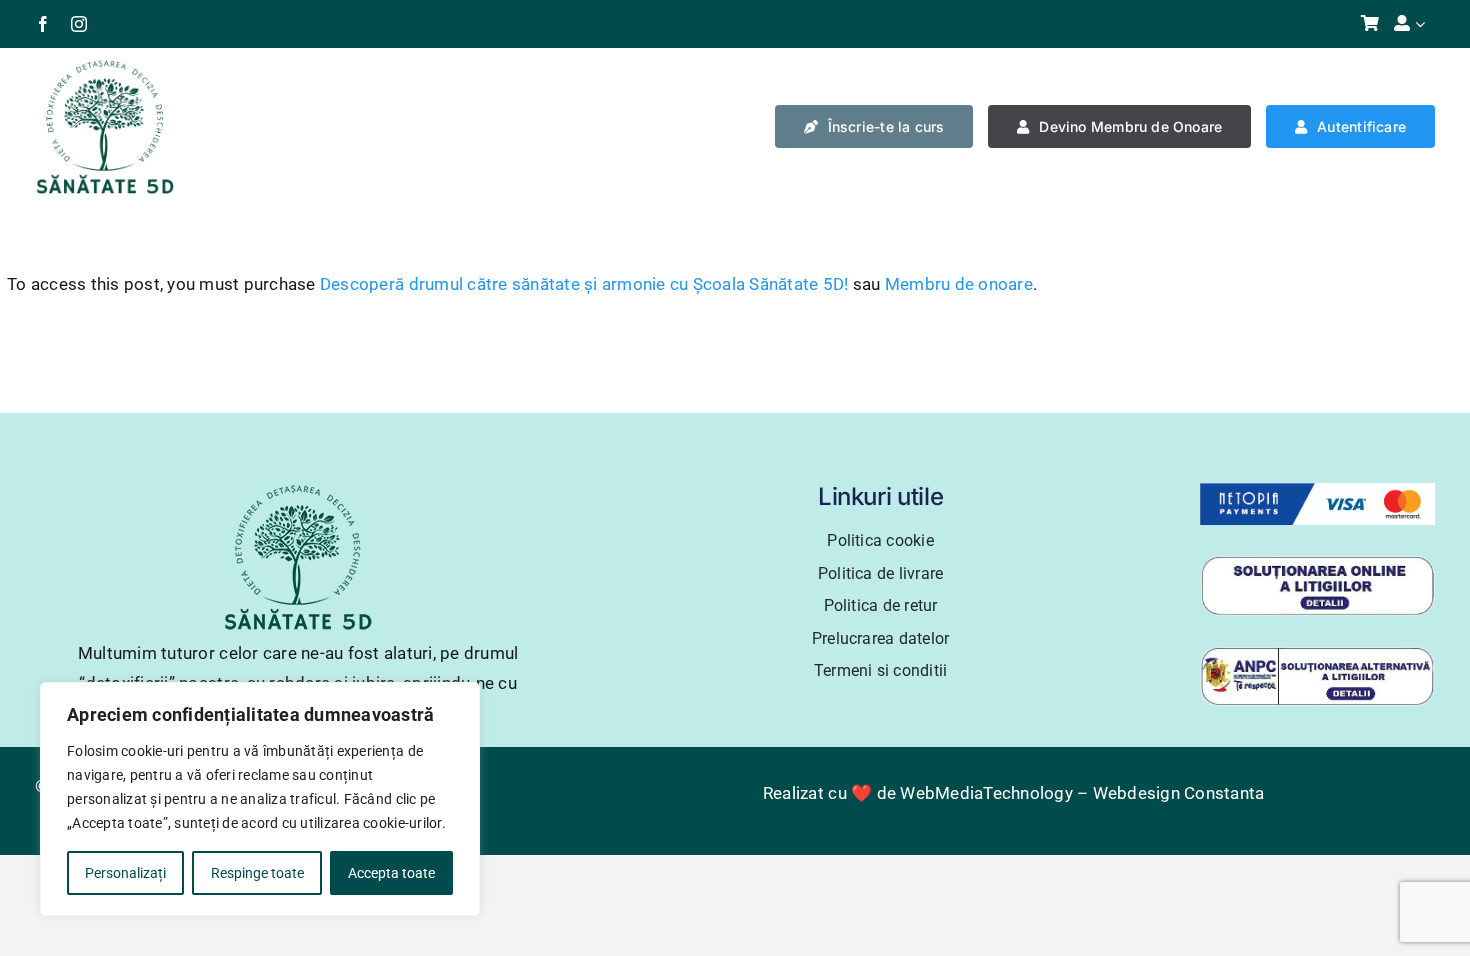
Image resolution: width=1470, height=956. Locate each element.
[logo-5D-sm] (105, 66)
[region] (260, 799)
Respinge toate (257, 873)
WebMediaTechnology (986, 793)
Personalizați (125, 873)
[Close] (459, 699)
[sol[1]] (1317, 563)
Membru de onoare (959, 284)
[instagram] (79, 24)
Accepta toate (391, 873)
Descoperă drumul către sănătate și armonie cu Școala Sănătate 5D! (584, 284)
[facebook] (43, 24)
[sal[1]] (1317, 654)
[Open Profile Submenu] (1425, 24)
